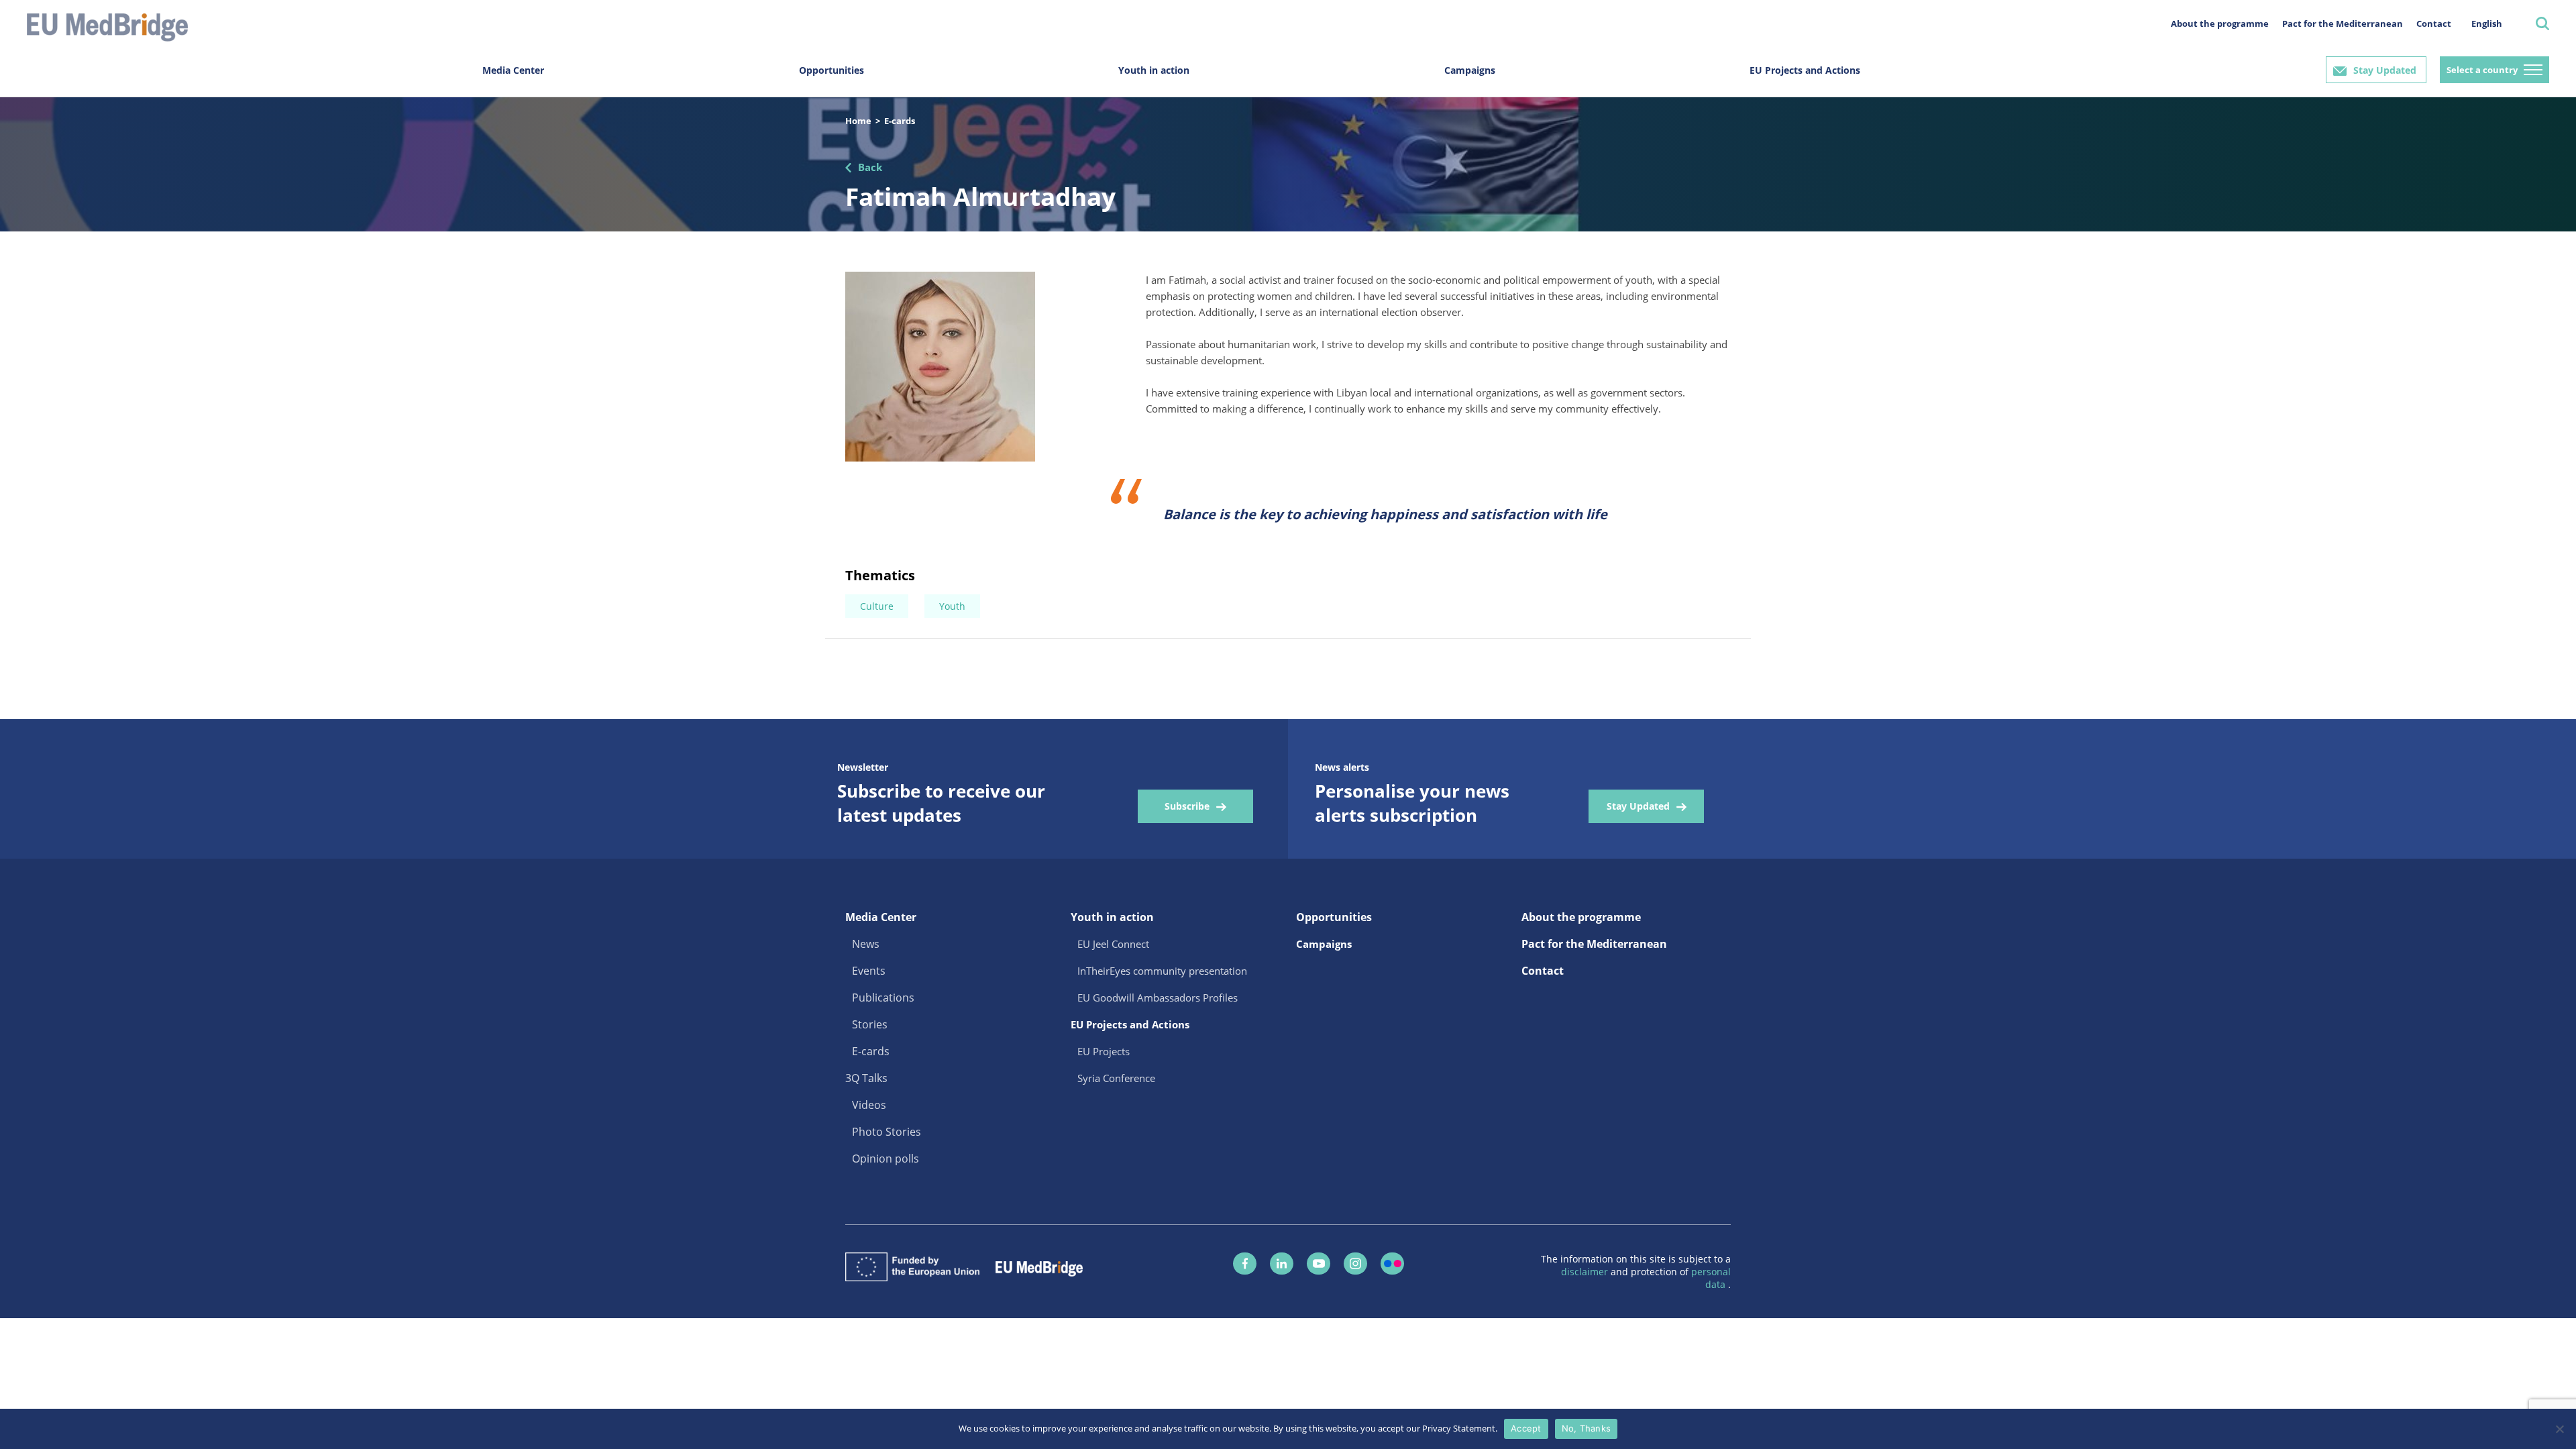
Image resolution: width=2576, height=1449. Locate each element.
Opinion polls (885, 1159)
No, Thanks (1587, 1428)
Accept (1526, 1428)
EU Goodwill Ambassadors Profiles (1158, 998)
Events (869, 971)
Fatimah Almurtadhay (980, 196)
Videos (869, 1105)
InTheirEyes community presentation (1162, 971)
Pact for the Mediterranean (2343, 23)
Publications (883, 998)
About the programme (2220, 23)
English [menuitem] (2487, 23)
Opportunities (831, 70)
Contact (2434, 23)
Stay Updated (2385, 70)
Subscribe (1187, 806)
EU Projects (1104, 1051)
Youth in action (1154, 70)
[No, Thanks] (2559, 1429)
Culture (877, 606)
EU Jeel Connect (1113, 944)
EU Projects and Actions (1805, 70)
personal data (1711, 1278)
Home (858, 121)
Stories (870, 1024)
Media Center (513, 70)
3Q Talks (866, 1078)
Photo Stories (887, 1132)
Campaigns (1470, 70)
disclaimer (1586, 1272)
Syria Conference (1116, 1078)
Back (870, 167)
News (866, 944)
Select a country (2482, 70)
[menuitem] (2487, 23)
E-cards (900, 121)
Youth (952, 606)
